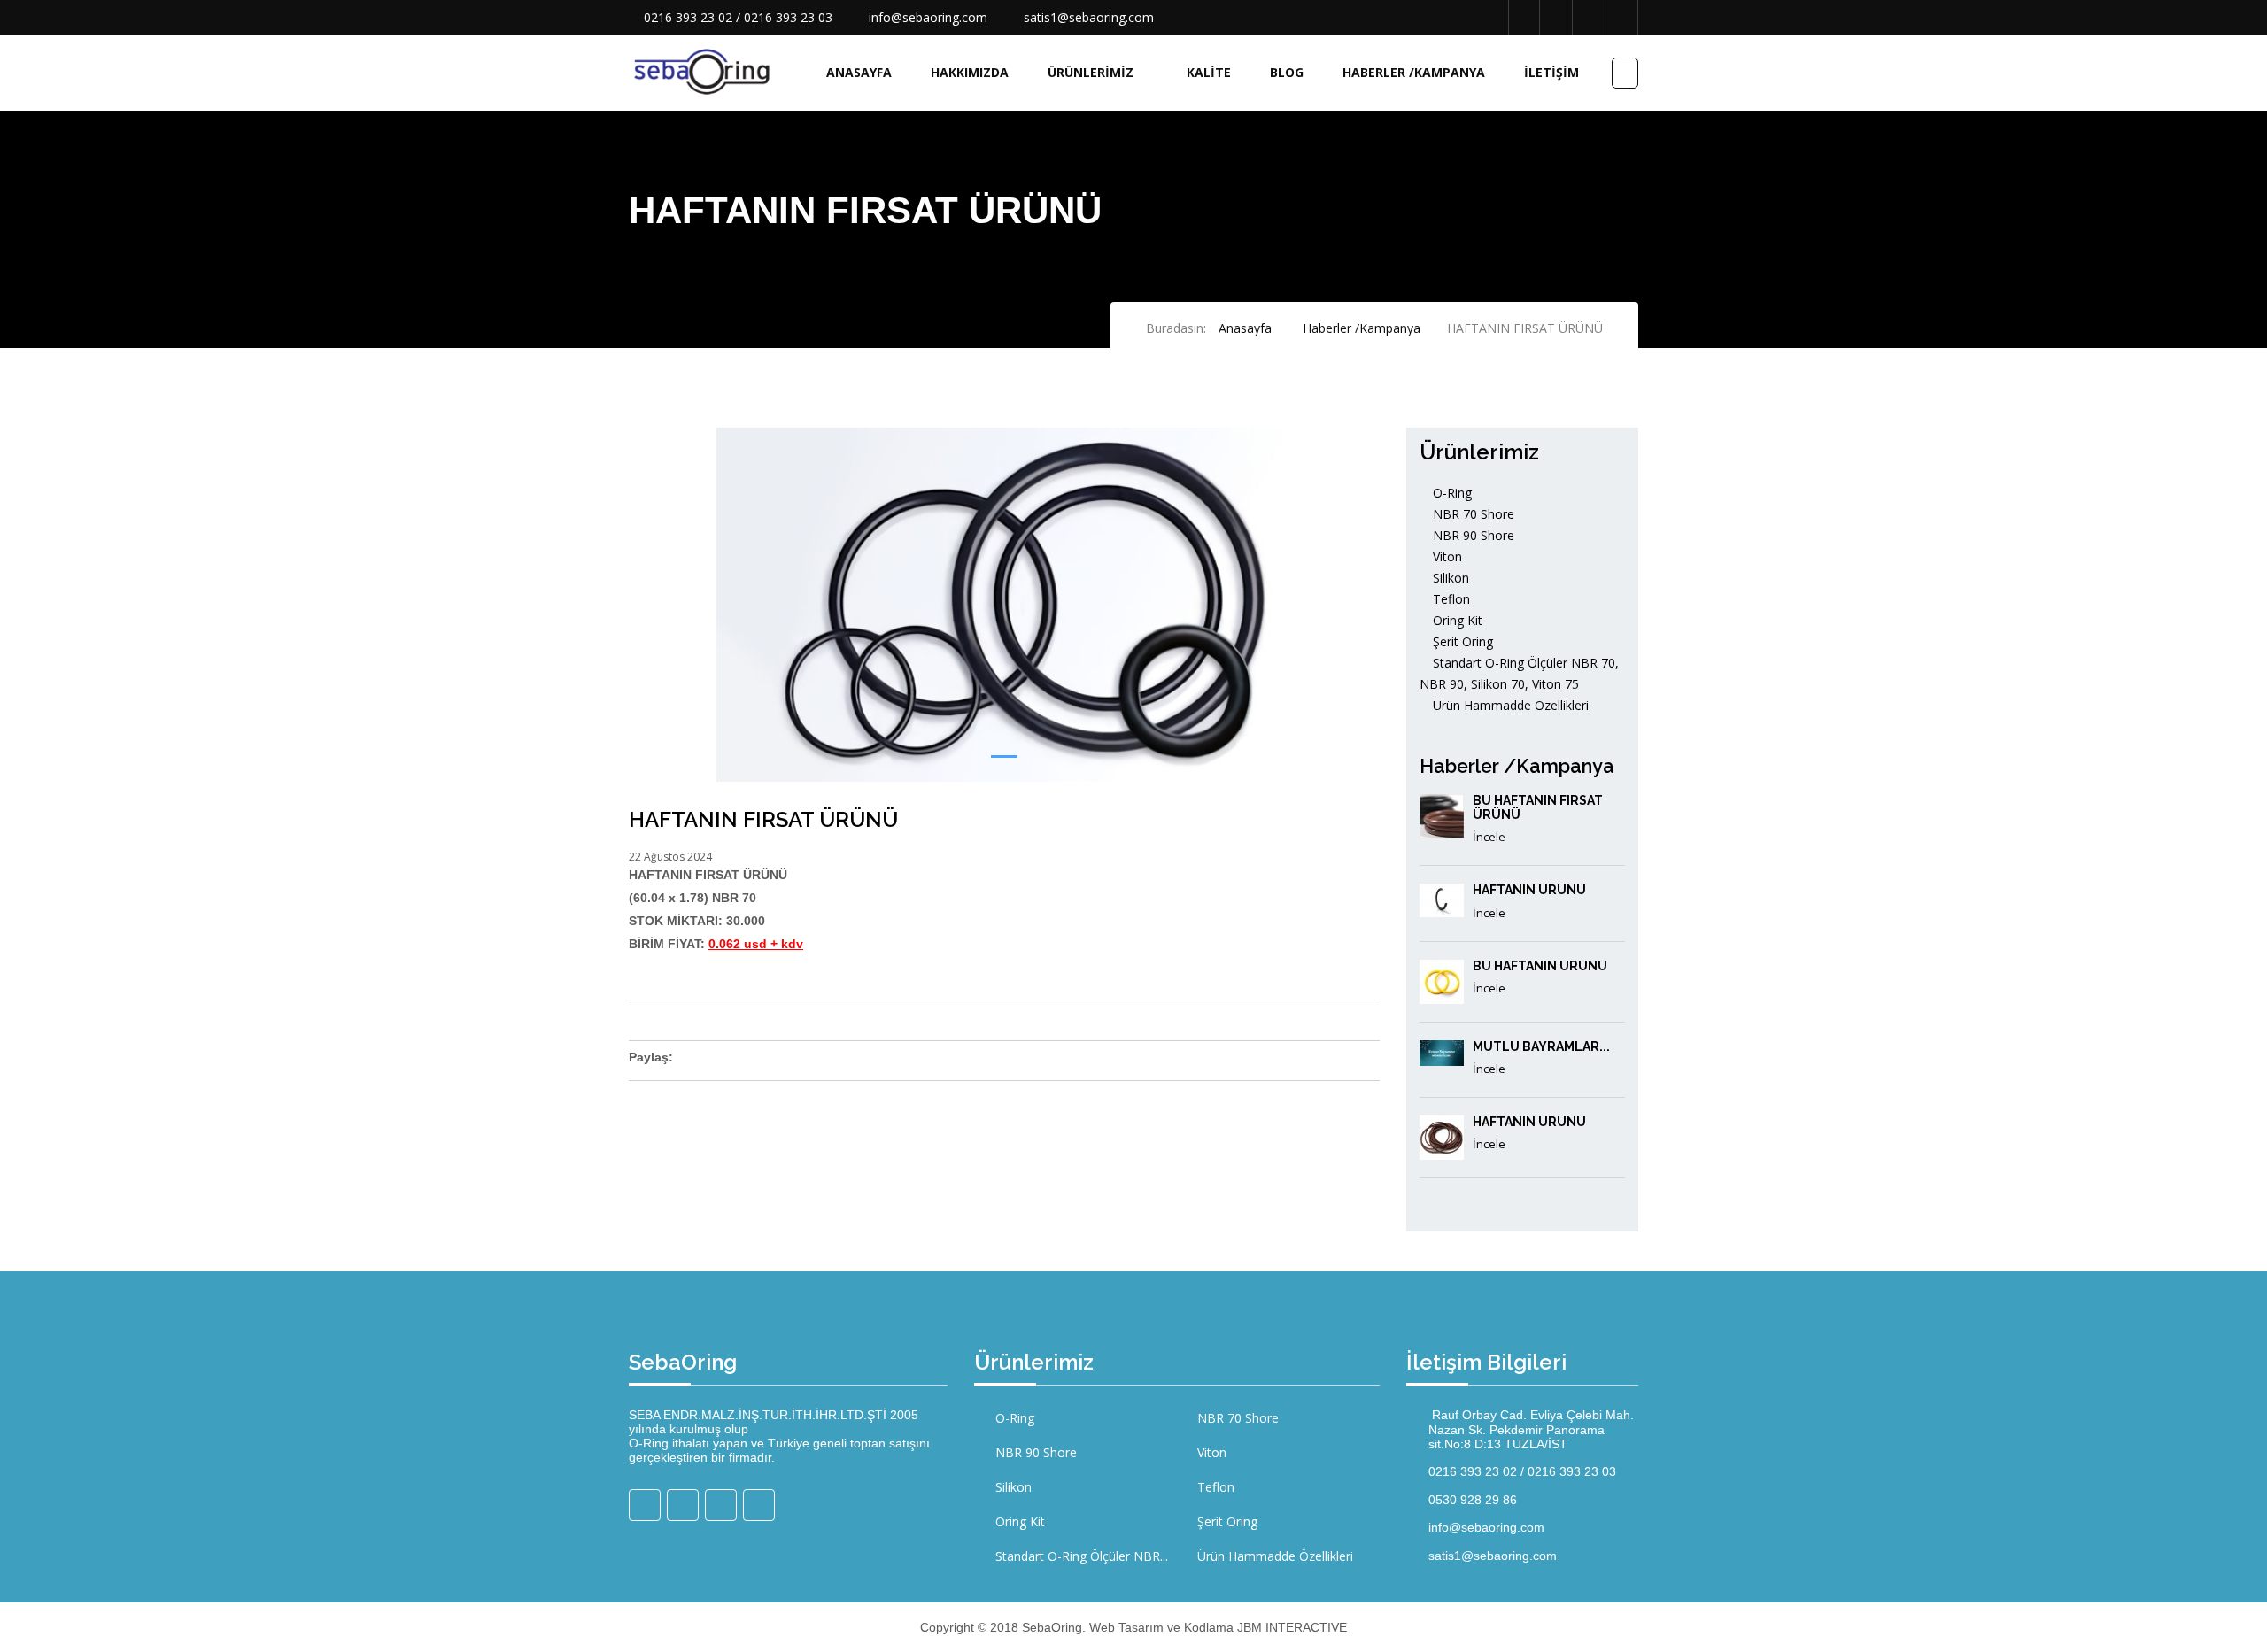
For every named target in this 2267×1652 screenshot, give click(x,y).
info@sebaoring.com (928, 17)
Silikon (1449, 578)
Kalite (1209, 72)
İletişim (1551, 72)
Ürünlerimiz (1091, 72)
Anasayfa (859, 72)
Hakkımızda (970, 72)
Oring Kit (1456, 620)
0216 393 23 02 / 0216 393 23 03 (738, 17)
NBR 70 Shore (1472, 514)
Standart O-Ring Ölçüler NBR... (1080, 1556)
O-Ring (1451, 493)
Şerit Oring (1461, 641)
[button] (1004, 757)
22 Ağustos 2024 (670, 857)
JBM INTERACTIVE (1292, 1627)
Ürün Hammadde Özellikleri (1509, 705)
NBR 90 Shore (1472, 535)
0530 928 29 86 (1473, 1500)
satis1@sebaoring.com (1089, 17)
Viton (1446, 556)
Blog (1287, 72)
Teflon (1450, 599)
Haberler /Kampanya (1414, 72)
